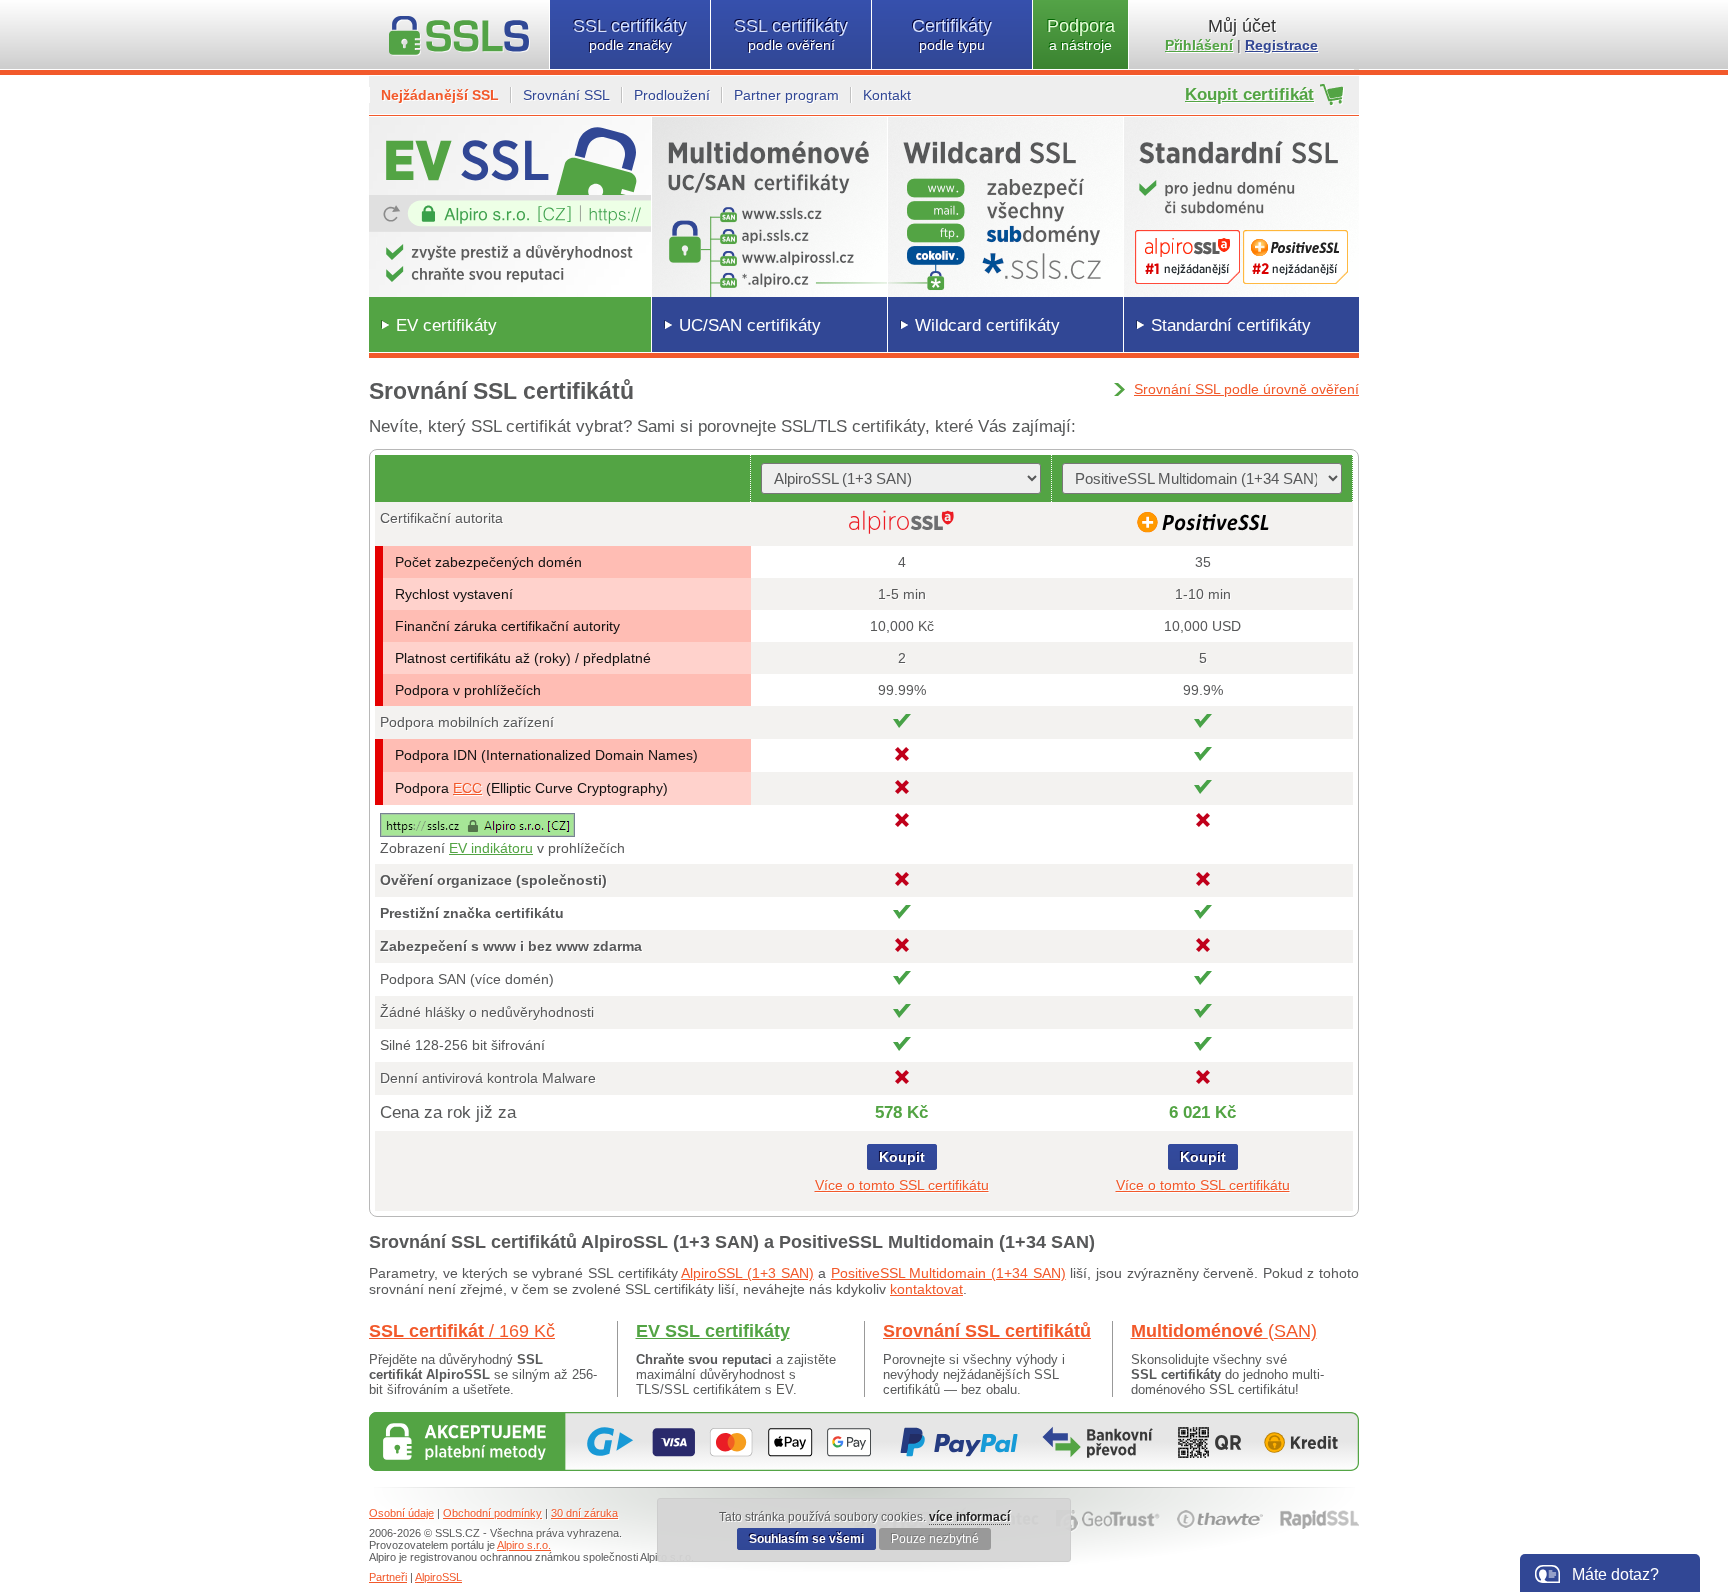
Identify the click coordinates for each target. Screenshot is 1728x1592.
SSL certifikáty (630, 34)
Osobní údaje (401, 1513)
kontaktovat (926, 1289)
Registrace (1281, 45)
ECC (467, 788)
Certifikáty (952, 34)
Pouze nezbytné (935, 1539)
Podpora (1081, 34)
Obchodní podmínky (492, 1513)
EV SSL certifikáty (713, 1331)
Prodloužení (672, 95)
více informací (969, 1517)
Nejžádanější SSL (440, 95)
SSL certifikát (462, 1331)
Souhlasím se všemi (806, 1539)
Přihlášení (1199, 45)
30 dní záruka (584, 1513)
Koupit (902, 1157)
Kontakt (887, 95)
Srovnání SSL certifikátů (987, 1331)
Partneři (388, 1577)
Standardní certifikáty (1231, 325)
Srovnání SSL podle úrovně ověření (1246, 389)
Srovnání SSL (566, 95)
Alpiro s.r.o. (524, 1545)
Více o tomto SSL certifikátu (902, 1185)
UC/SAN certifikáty (750, 325)
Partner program (786, 95)
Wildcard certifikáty (987, 325)
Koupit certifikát (1249, 94)
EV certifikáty (446, 325)
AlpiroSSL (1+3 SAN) (747, 1273)
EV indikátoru (491, 848)
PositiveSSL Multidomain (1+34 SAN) (948, 1273)
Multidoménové (1224, 1331)
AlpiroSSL (438, 1577)
